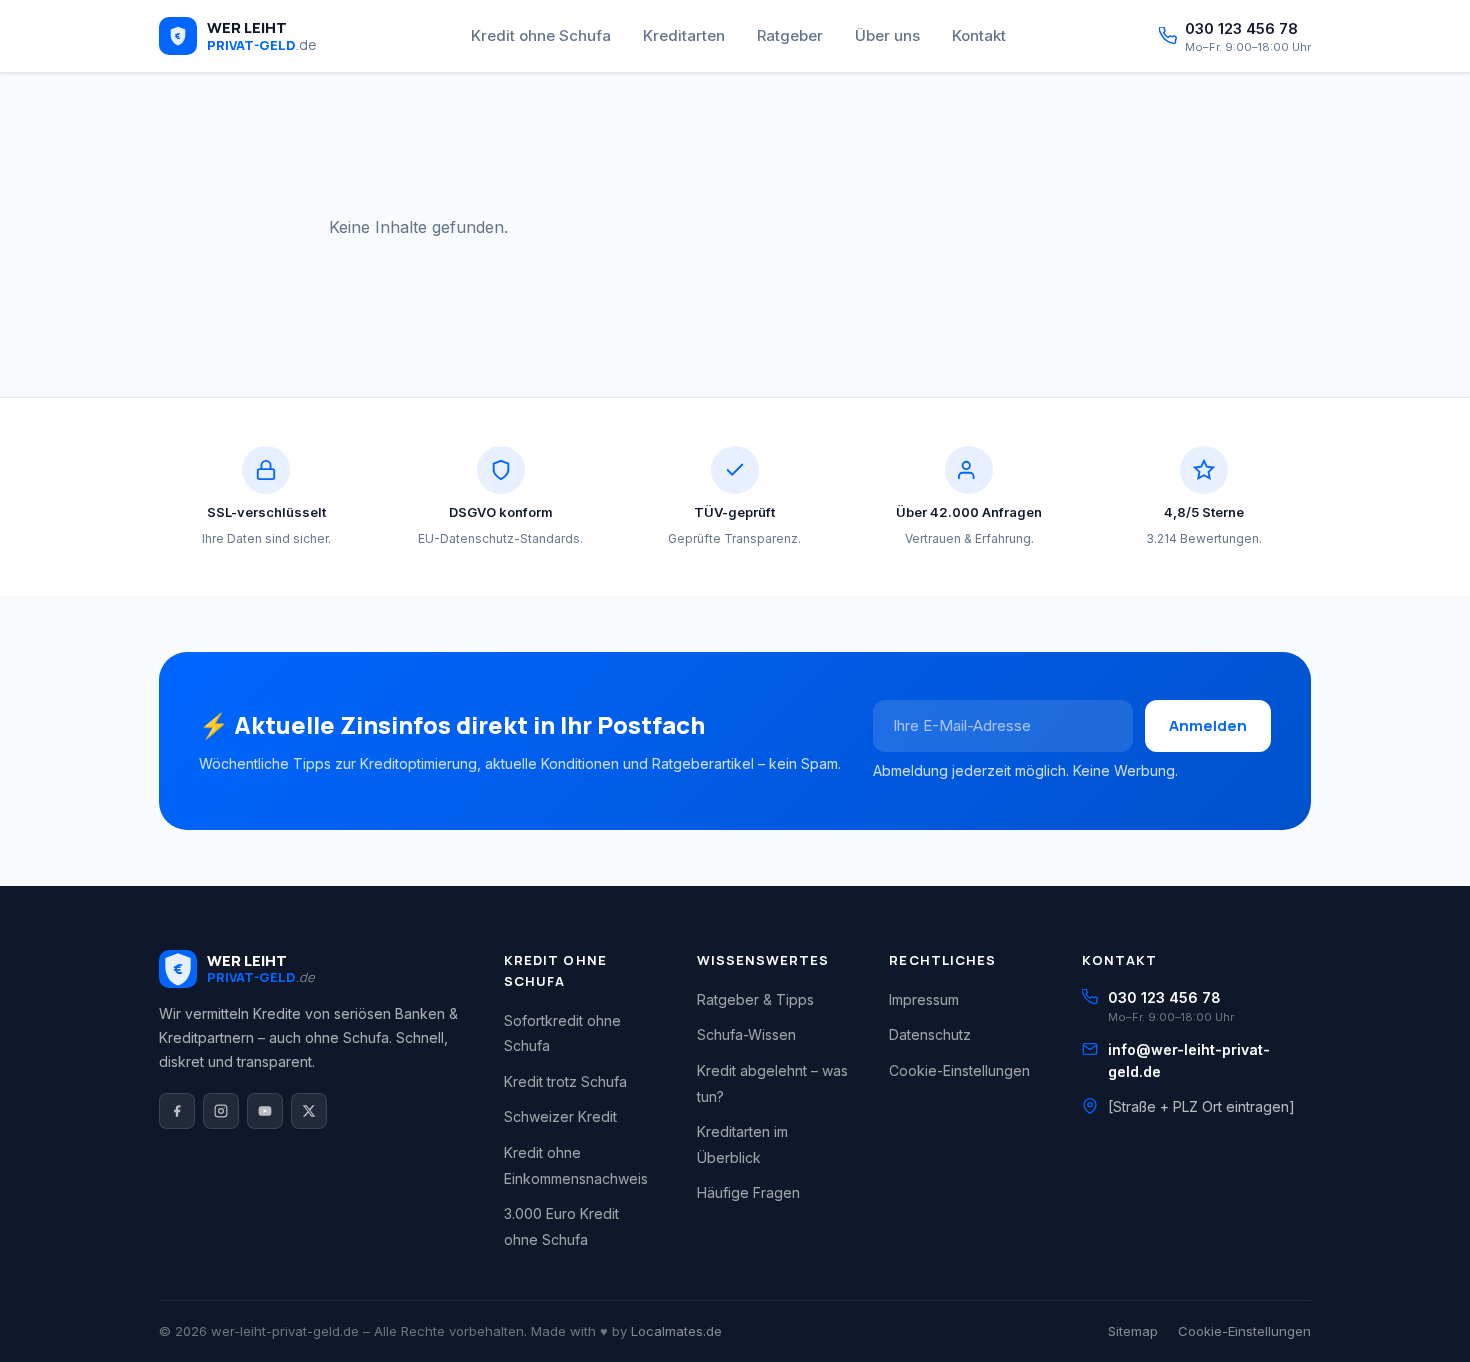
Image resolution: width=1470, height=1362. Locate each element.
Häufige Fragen (748, 1192)
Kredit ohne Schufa (541, 35)
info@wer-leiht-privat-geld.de (1189, 1060)
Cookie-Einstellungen (959, 1070)
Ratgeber (790, 35)
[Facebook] (177, 1111)
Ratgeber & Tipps (755, 999)
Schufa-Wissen (746, 1034)
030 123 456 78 (1164, 997)
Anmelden (1208, 725)
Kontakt (979, 35)
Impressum (924, 999)
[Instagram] (221, 1111)
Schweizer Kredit (560, 1116)
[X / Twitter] (309, 1111)
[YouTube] (265, 1111)
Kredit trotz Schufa (565, 1081)
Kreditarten (684, 35)
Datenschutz (930, 1034)
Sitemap (1133, 1331)
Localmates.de (676, 1331)
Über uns (887, 35)
